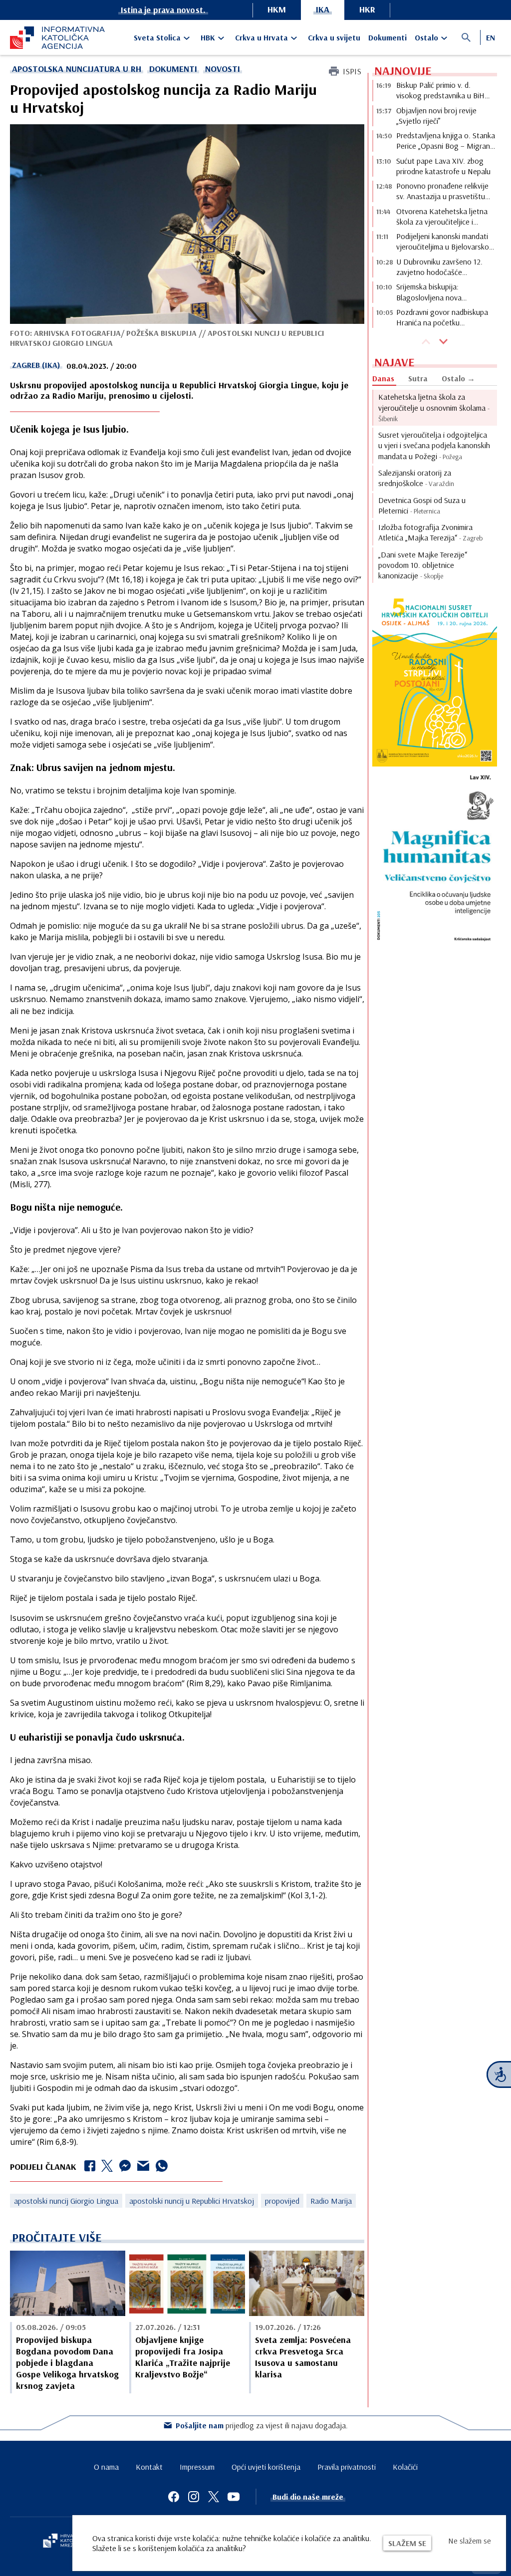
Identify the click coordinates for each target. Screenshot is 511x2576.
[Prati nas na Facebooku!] (174, 2497)
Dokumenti (387, 37)
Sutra (418, 378)
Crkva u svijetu (334, 37)
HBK (208, 37)
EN (491, 37)
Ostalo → (458, 378)
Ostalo (426, 37)
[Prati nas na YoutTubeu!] (234, 2497)
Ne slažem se (470, 2541)
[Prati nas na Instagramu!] (194, 2497)
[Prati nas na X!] (214, 2497)
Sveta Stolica (157, 37)
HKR (367, 9)
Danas (383, 378)
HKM (277, 9)
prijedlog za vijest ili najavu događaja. (262, 2425)
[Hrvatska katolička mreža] (65, 2542)
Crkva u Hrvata (261, 37)
